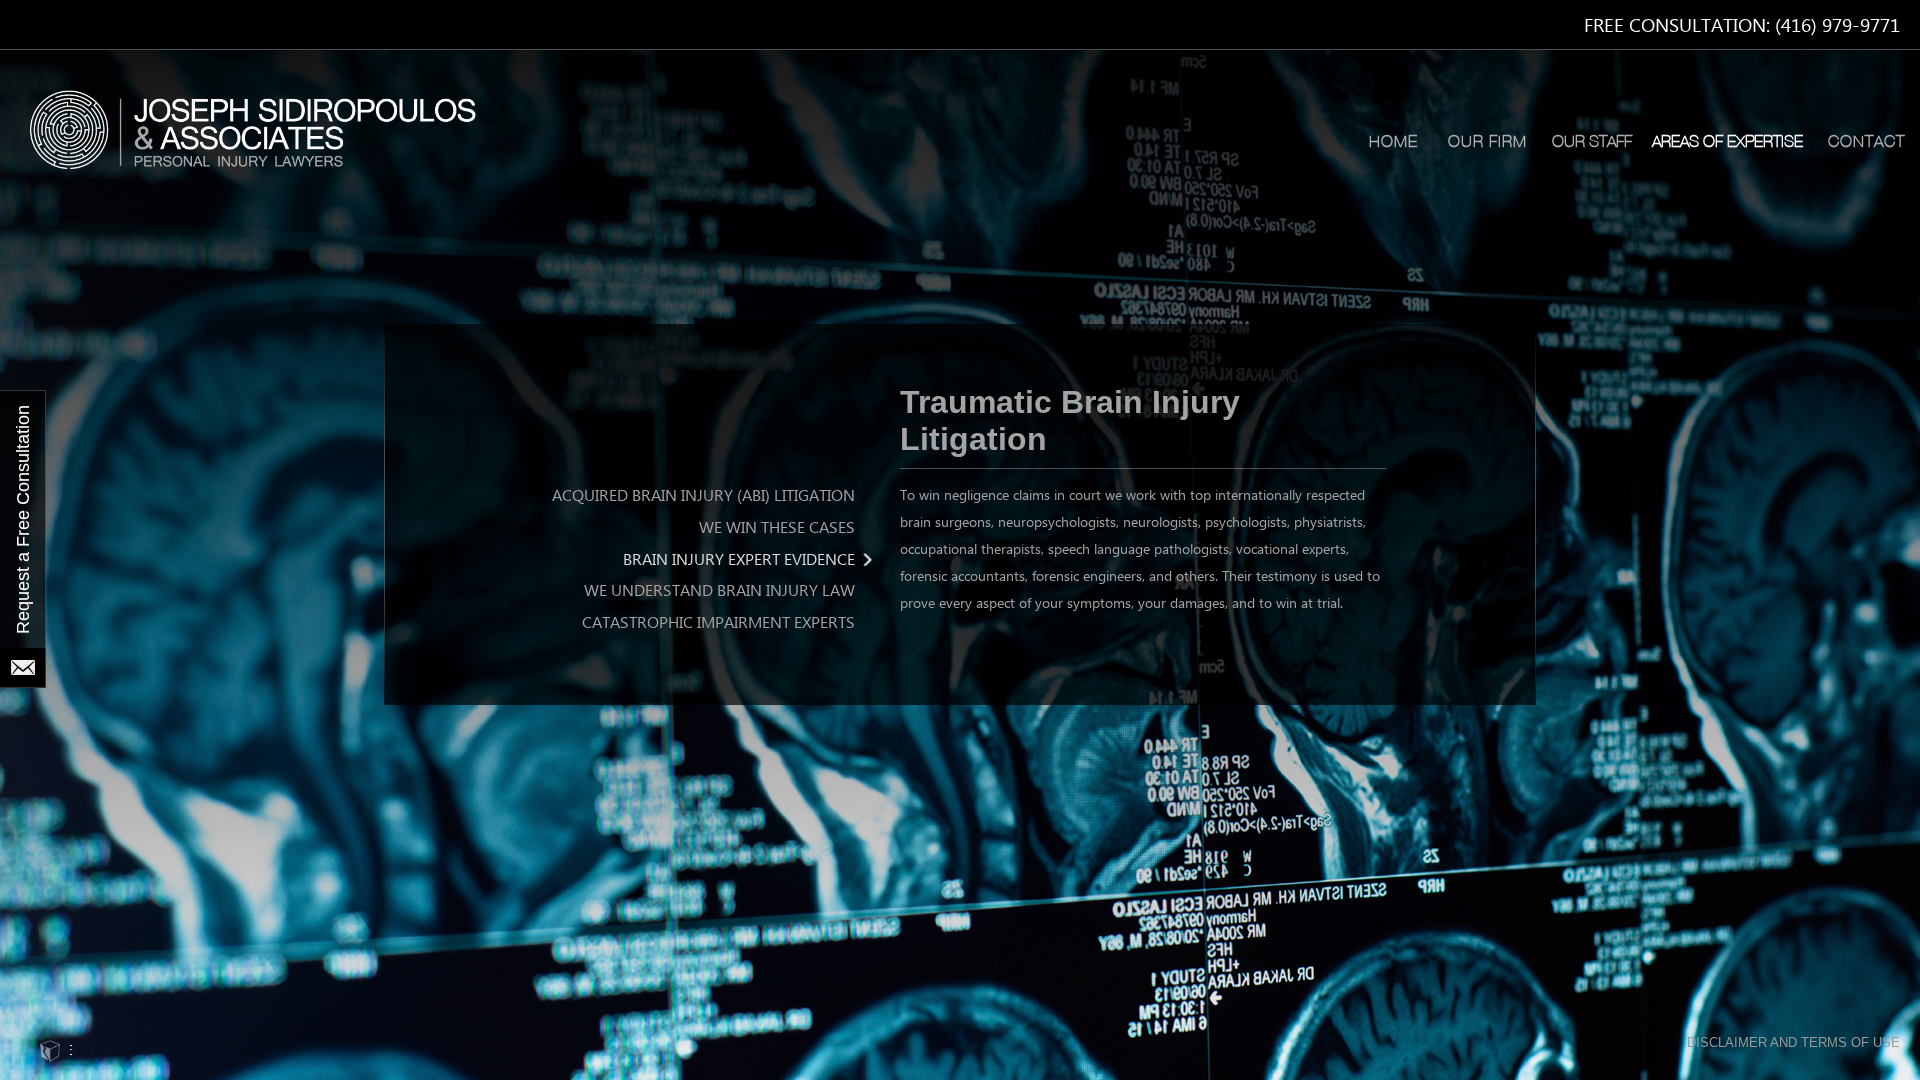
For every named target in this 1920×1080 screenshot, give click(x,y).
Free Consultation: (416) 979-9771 (1742, 26)
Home (1393, 141)
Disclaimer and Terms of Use (1793, 1042)
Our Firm (1487, 141)
